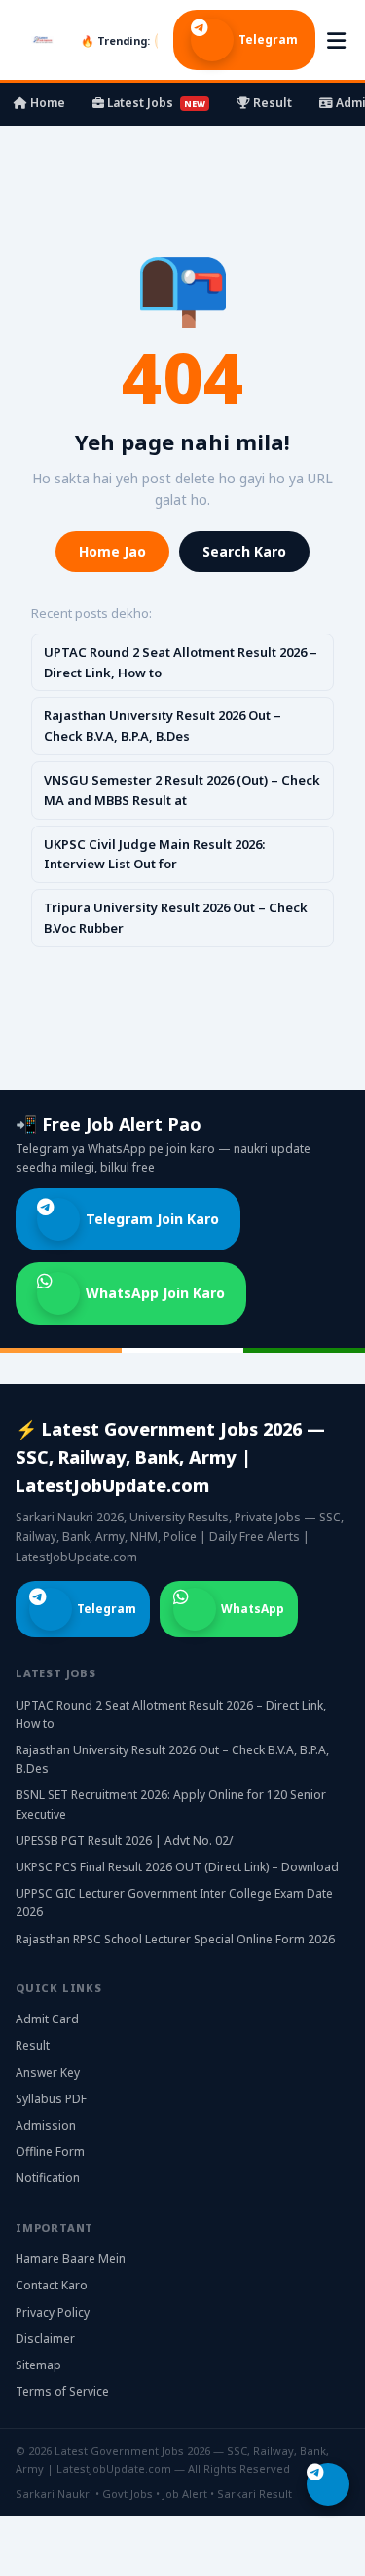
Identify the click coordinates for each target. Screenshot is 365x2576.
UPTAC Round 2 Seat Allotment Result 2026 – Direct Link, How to (181, 662)
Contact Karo (52, 2285)
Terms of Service (62, 2391)
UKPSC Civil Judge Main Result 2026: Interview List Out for (154, 854)
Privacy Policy (53, 2312)
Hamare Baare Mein (71, 2259)
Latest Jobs (155, 103)
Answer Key (48, 2073)
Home (46, 103)
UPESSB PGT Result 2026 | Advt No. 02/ (124, 1841)
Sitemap (38, 2365)
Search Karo (244, 551)
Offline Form (50, 2152)
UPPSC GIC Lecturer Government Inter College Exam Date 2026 (174, 1903)
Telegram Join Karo (152, 1219)
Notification (48, 2178)
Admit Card (47, 2019)
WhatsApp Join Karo (155, 1293)
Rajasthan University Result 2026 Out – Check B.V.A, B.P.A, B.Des (163, 726)
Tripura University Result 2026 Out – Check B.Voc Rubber (176, 918)
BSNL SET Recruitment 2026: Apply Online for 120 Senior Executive (171, 1804)
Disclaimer (45, 2339)
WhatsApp (253, 1609)
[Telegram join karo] (328, 2484)
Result (271, 103)
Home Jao (112, 551)
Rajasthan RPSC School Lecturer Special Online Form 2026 (175, 1939)
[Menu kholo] (336, 40)
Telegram (268, 39)
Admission (46, 2125)
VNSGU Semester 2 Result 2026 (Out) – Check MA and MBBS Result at (182, 790)
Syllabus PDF (51, 2099)
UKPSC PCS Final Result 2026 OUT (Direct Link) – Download (177, 1867)
